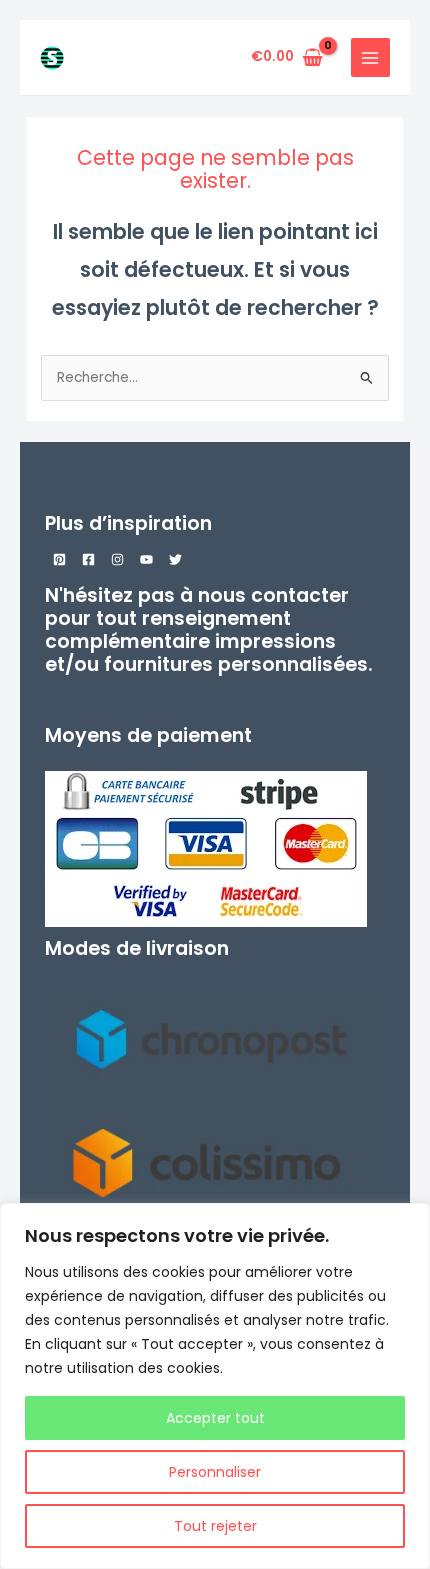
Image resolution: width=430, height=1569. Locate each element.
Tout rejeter (215, 1526)
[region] (215, 1386)
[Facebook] (88, 559)
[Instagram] (117, 559)
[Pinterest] (59, 559)
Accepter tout (215, 1418)
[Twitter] (175, 559)
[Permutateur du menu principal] (370, 57)
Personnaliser (215, 1472)
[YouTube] (146, 559)
